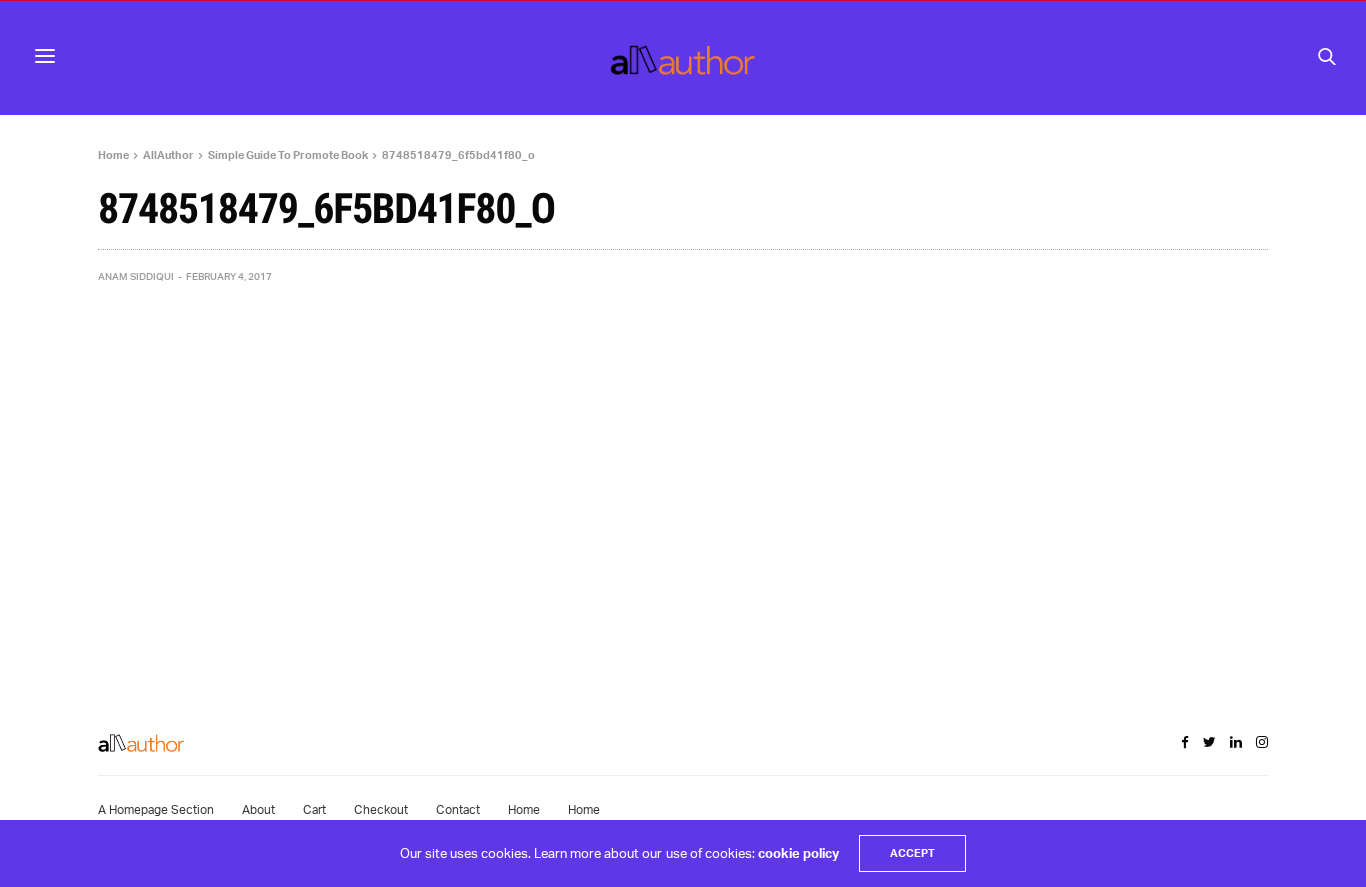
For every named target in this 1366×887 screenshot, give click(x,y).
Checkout (381, 809)
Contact (458, 809)
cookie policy (798, 853)
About (258, 809)
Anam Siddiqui (136, 276)
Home (524, 809)
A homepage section (156, 809)
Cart (314, 809)
